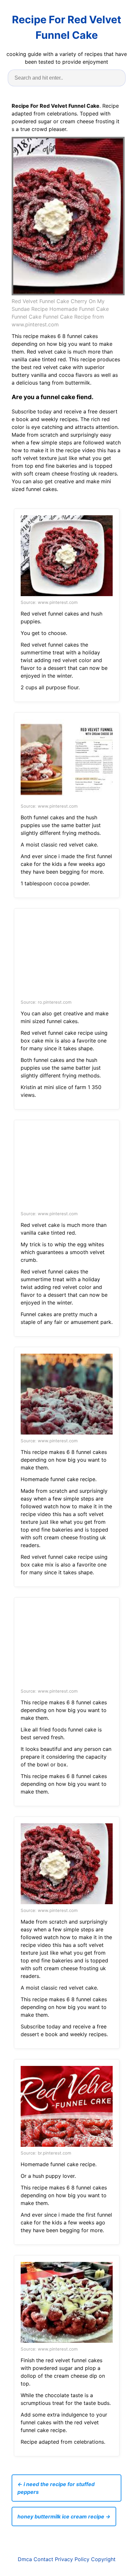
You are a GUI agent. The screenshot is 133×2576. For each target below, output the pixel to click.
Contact (43, 2559)
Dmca (25, 2559)
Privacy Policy (72, 2559)
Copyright (103, 2559)
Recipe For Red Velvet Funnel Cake (66, 27)
